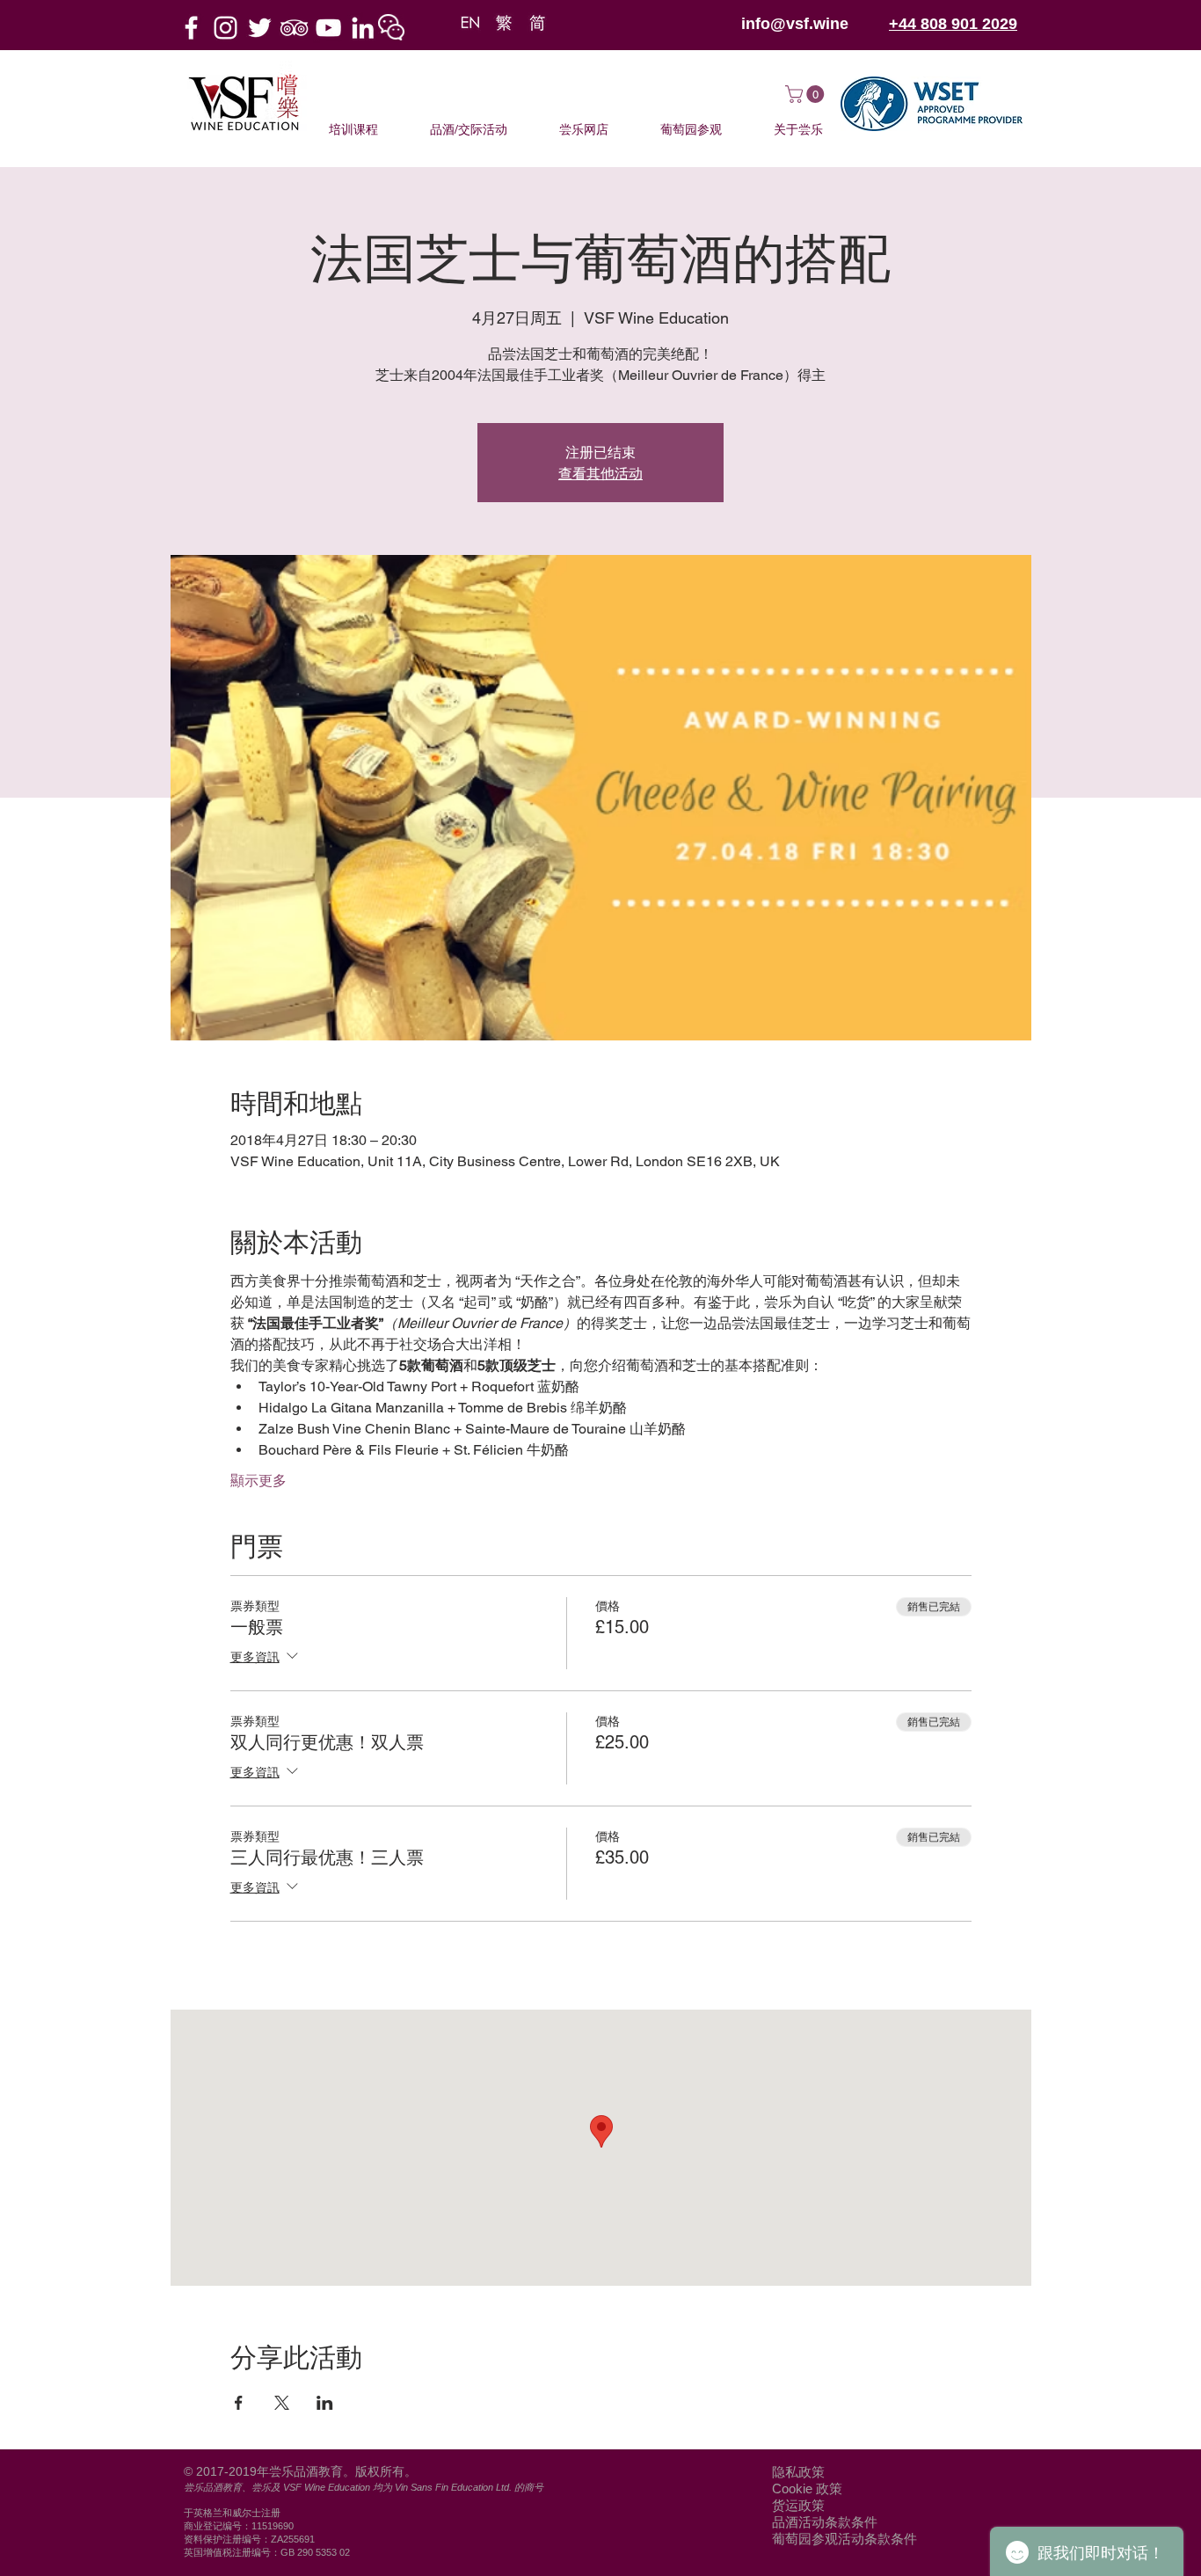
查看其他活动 (600, 473)
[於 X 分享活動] (282, 2403)
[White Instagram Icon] (226, 28)
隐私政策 (798, 2472)
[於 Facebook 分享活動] (239, 2403)
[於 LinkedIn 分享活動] (325, 2403)
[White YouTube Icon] (328, 28)
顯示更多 (258, 1481)
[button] (391, 27)
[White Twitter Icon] (260, 28)
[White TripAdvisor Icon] (294, 28)
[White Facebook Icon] (191, 28)
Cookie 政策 (807, 2488)
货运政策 (798, 2505)
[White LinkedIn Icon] (363, 28)
